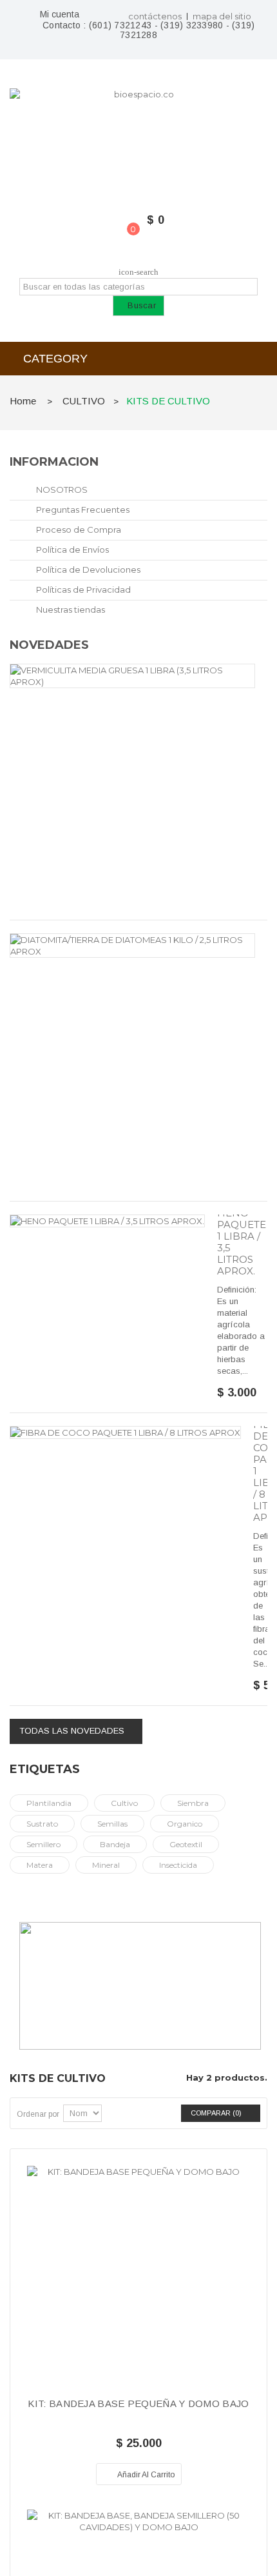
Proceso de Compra (78, 530)
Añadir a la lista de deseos (92, 2474)
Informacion (54, 462)
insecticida (178, 1865)
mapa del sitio (222, 16)
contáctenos (155, 16)
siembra (193, 1803)
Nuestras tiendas (70, 609)
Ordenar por (38, 2114)
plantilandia (49, 1803)
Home (23, 401)
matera (40, 1865)
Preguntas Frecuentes (82, 510)
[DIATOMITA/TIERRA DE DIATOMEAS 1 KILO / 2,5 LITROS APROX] (132, 946)
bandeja (115, 1844)
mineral (106, 1865)
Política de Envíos (72, 550)
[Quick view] (138, 2290)
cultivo (124, 1803)
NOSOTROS (61, 490)
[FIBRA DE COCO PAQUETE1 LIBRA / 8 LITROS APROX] (125, 1432)
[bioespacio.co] (138, 139)
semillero (43, 1844)
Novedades (49, 645)
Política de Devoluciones (87, 570)
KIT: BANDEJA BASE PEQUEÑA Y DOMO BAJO (138, 2404)
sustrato (42, 1824)
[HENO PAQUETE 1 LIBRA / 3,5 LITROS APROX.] (107, 1221)
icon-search (138, 272)
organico (185, 1824)
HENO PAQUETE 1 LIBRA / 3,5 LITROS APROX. (242, 1242)
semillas (112, 1824)
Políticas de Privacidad (82, 590)
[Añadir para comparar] (185, 2474)
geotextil (186, 1844)
